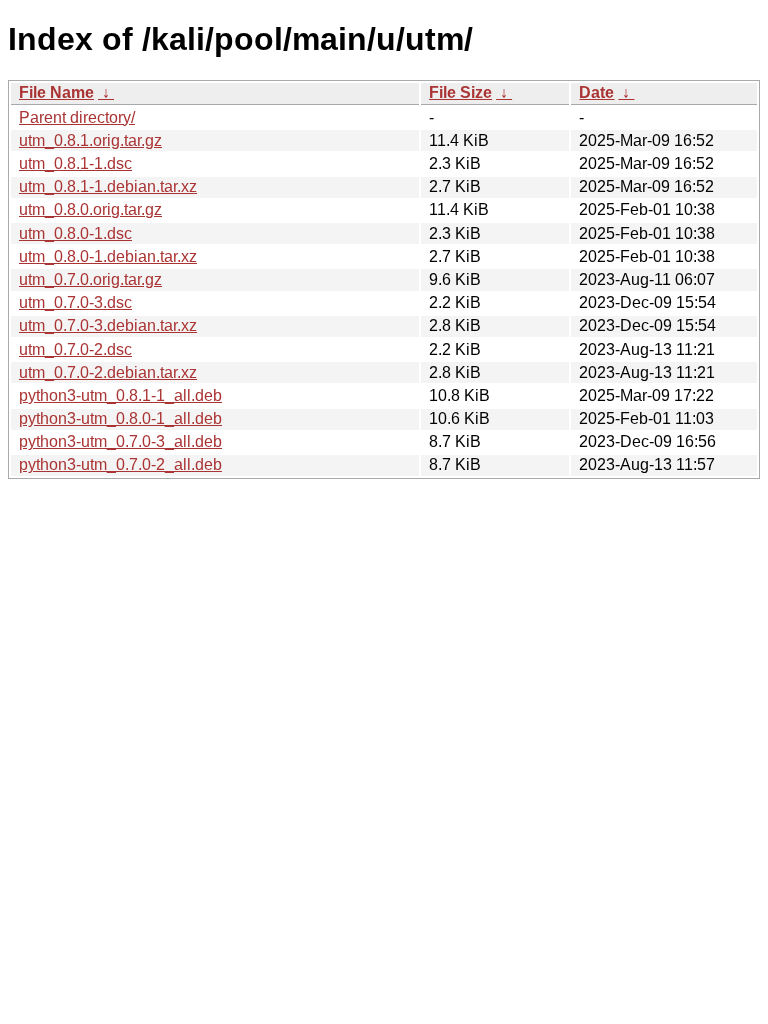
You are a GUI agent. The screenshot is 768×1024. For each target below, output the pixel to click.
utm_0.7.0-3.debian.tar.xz (108, 325)
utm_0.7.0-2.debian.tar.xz (108, 372)
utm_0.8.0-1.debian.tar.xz (108, 256)
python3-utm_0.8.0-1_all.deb (120, 418)
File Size (460, 92)
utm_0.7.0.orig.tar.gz (90, 279)
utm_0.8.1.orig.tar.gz (90, 140)
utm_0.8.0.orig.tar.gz (90, 209)
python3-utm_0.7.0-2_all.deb (120, 464)
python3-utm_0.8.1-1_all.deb (120, 395)
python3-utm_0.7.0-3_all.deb (120, 441)
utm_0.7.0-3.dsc (75, 302)
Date (596, 92)
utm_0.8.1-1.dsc (75, 163)
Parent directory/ (77, 117)
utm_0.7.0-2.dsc (75, 349)
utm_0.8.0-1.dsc (75, 233)
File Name (56, 92)
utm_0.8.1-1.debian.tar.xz (108, 186)
